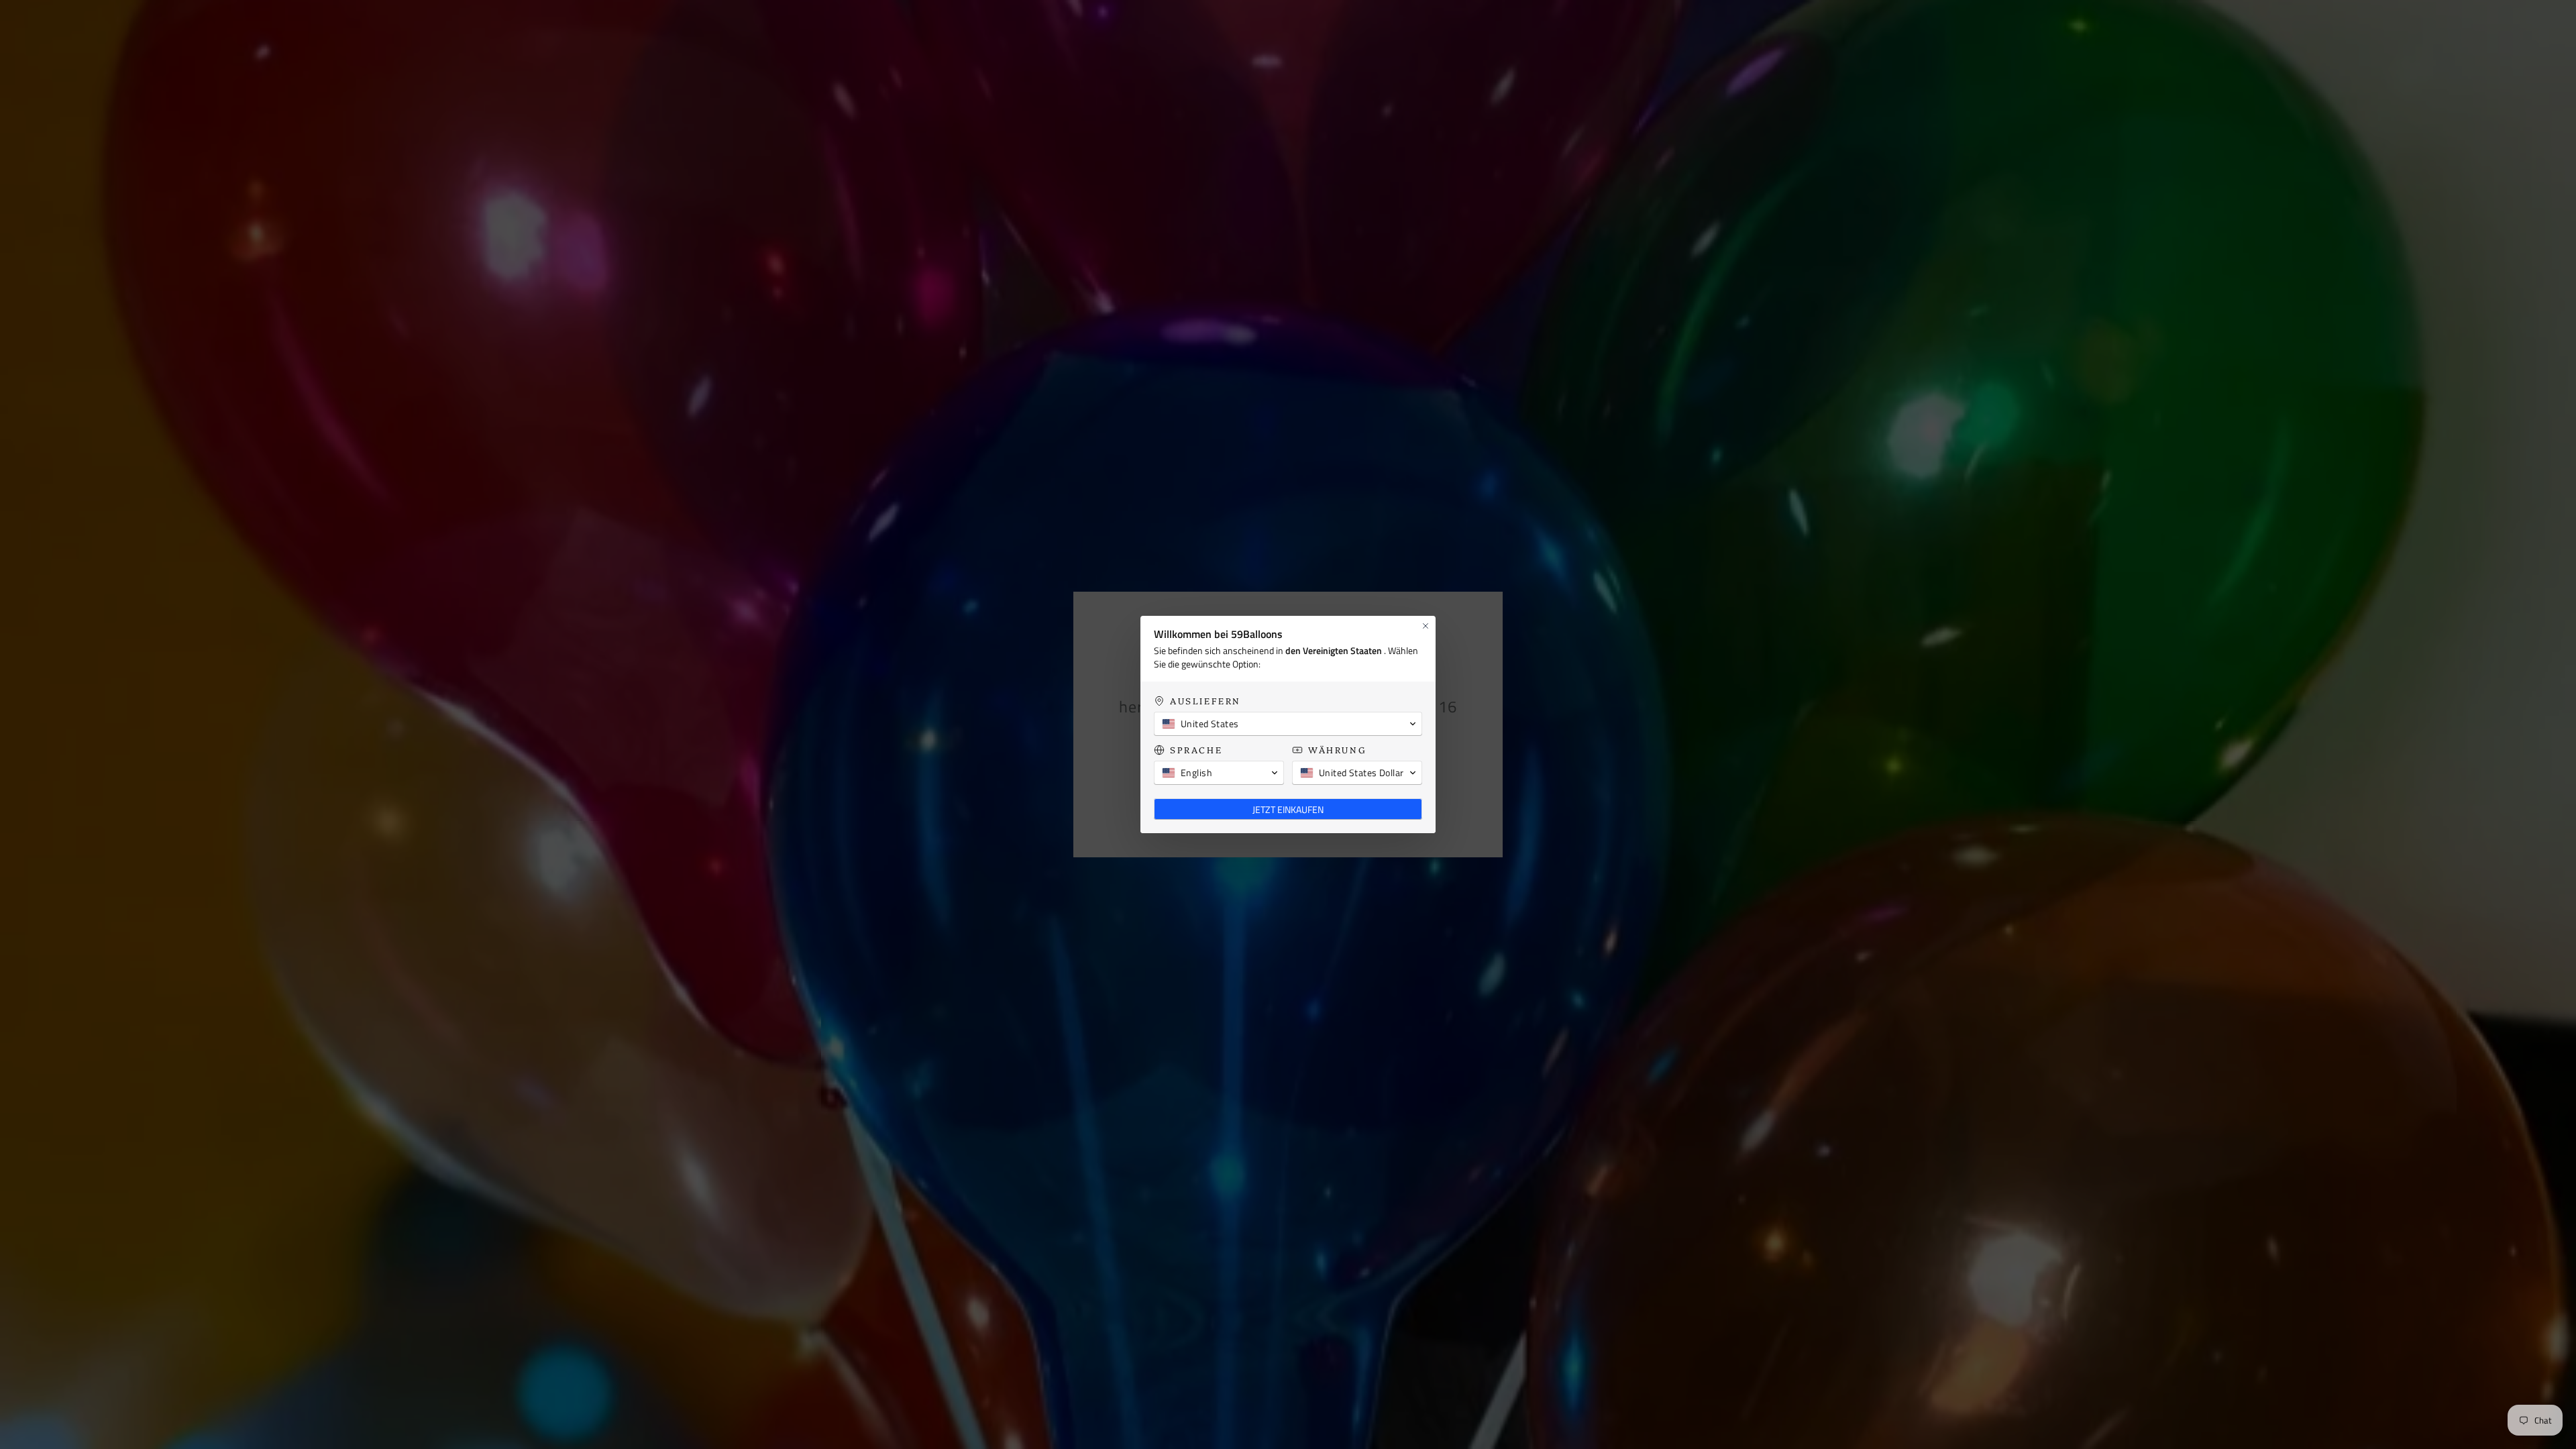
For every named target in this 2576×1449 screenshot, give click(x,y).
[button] (1288, 724)
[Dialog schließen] (1426, 626)
